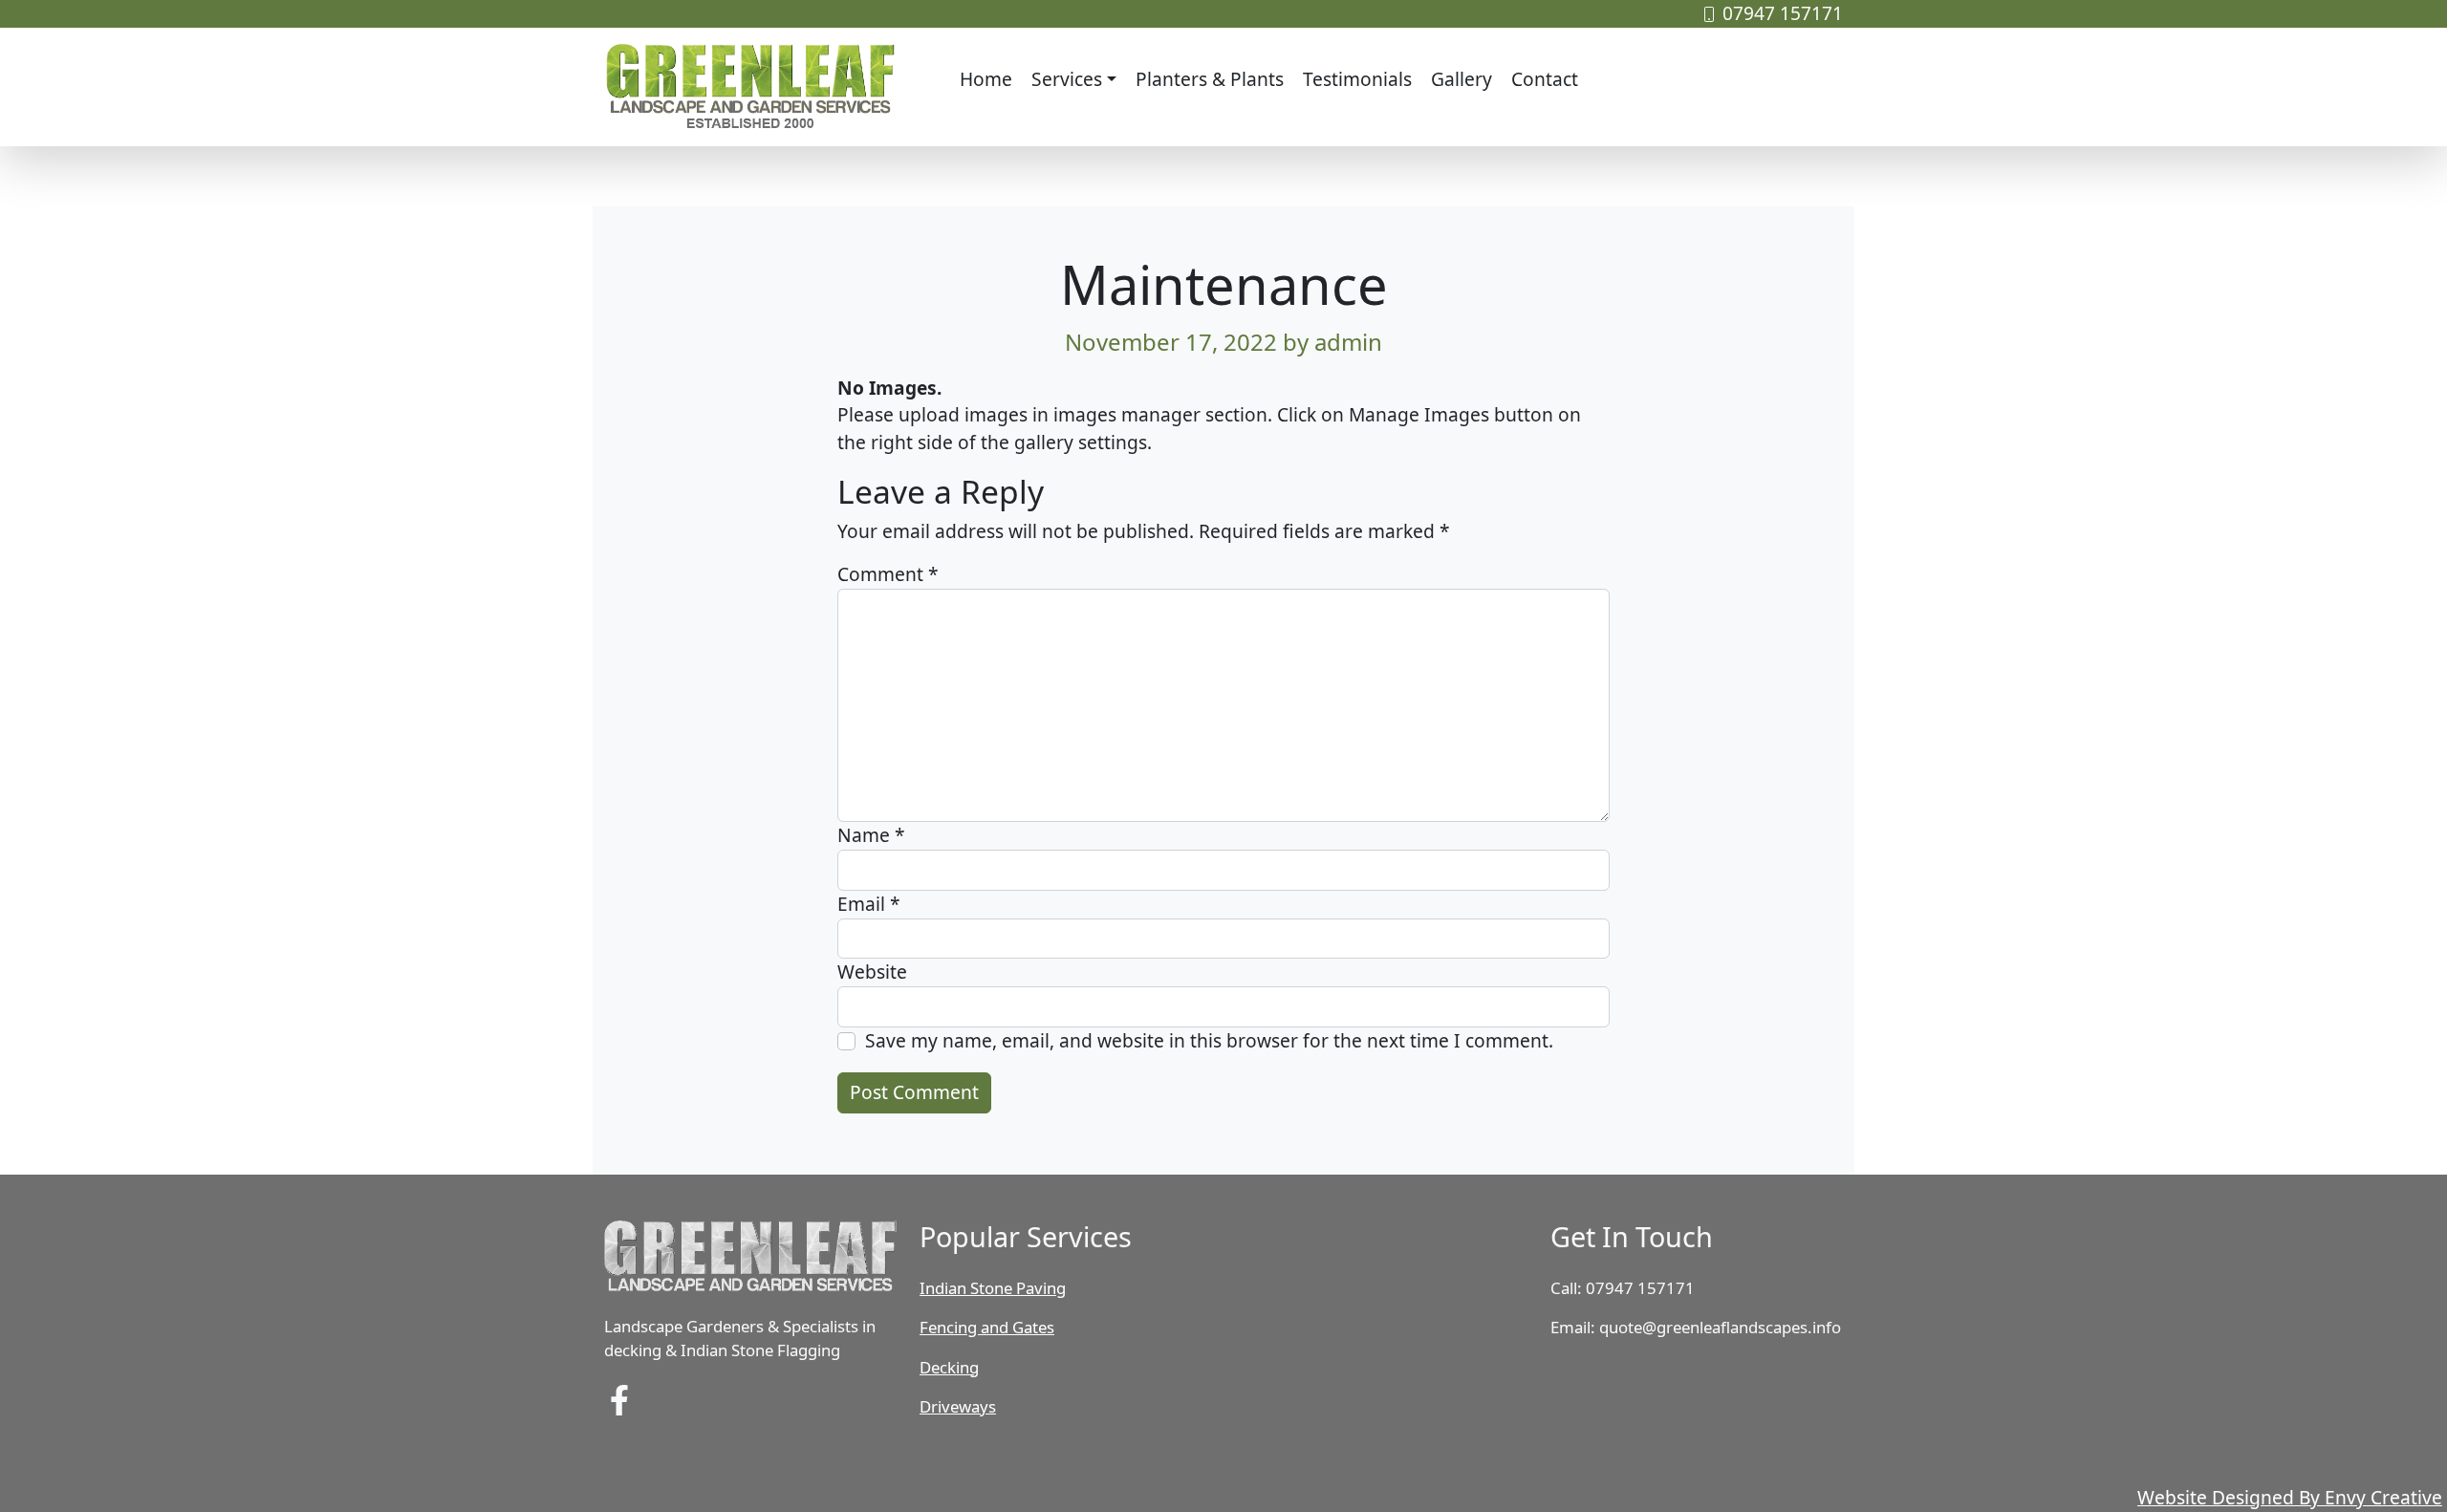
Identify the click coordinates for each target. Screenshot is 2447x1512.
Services (1067, 79)
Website (872, 972)
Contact (1545, 79)
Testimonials (1357, 79)
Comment (888, 574)
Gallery (1462, 79)
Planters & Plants (1210, 79)
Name (871, 835)
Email (869, 904)
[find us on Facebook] (619, 1398)
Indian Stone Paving (993, 1288)
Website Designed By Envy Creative (2290, 1497)
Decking (949, 1367)
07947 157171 (1783, 13)
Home (986, 79)
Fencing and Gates (987, 1327)
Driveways (958, 1406)
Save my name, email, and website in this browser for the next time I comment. (1209, 1040)
